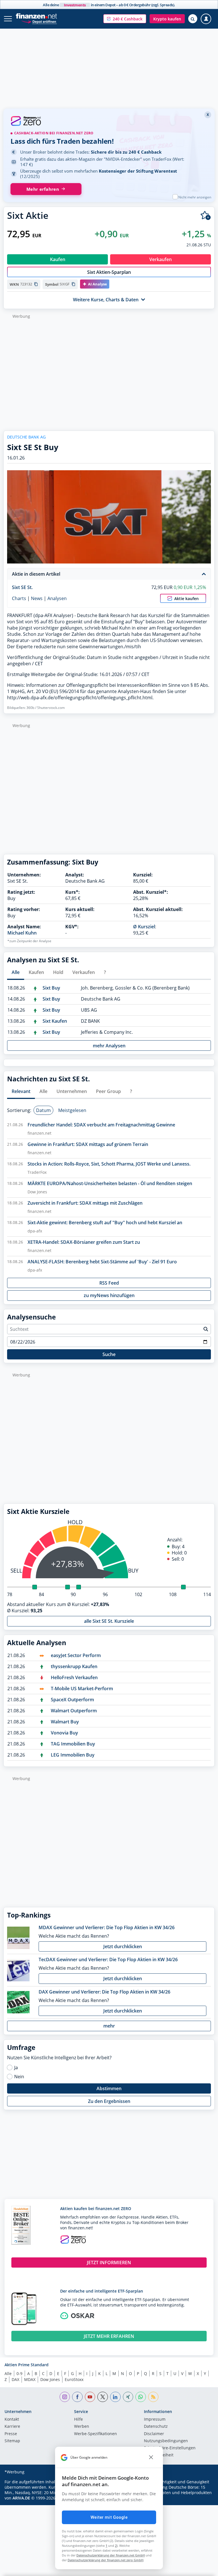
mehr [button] (109, 2026)
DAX (15, 2379)
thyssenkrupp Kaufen (74, 1666)
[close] (151, 2458)
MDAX (30, 2379)
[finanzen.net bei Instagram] (65, 2397)
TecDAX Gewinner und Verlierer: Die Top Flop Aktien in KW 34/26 (108, 1959)
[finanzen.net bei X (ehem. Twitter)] (103, 2397)
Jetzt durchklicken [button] (123, 1946)
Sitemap (12, 2441)
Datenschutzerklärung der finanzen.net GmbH (111, 2555)
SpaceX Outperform (72, 1700)
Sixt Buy (51, 988)
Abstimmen (109, 2088)
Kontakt (12, 2420)
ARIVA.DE (21, 2498)
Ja (16, 2067)
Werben (82, 2427)
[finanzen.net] (36, 16)
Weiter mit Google (109, 2517)
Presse (11, 2434)
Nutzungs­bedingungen (166, 2441)
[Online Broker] (39, 21)
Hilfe (78, 2420)
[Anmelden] (206, 19)
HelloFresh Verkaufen (74, 1677)
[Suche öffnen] (193, 19)
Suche (109, 1354)
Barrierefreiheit (159, 2455)
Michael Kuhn (22, 933)
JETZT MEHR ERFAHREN (109, 2336)
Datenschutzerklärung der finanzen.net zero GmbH (105, 2560)
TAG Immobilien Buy (73, 1744)
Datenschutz (156, 2427)
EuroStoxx (74, 2379)
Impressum (155, 2420)
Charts (19, 598)
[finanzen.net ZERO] (109, 122)
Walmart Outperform (74, 1711)
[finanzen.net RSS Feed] (153, 2397)
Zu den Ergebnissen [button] (109, 2101)
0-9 (19, 2373)
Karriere (12, 2427)
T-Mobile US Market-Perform (82, 1689)
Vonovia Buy (64, 1733)
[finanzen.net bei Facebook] (77, 2397)
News (37, 598)
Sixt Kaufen (55, 1021)
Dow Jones (50, 2379)
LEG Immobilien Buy (73, 1755)
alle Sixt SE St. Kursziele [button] (109, 1621)
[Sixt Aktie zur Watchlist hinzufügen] (206, 216)
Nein (19, 2077)
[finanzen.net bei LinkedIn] (115, 2397)
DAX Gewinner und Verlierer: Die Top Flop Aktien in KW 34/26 (104, 1992)
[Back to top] (202, 2569)
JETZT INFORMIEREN (109, 2263)
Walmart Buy (65, 1722)
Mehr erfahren (43, 189)
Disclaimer (154, 2434)
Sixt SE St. (22, 587)
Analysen (57, 598)
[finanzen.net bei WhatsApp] (141, 2397)
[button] (125, 19)
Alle (8, 2373)
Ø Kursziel (144, 927)
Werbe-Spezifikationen (96, 2434)
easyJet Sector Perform (76, 1655)
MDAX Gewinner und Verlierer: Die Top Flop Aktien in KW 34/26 (107, 1927)
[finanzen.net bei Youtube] (90, 2397)
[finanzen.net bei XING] (128, 2397)
